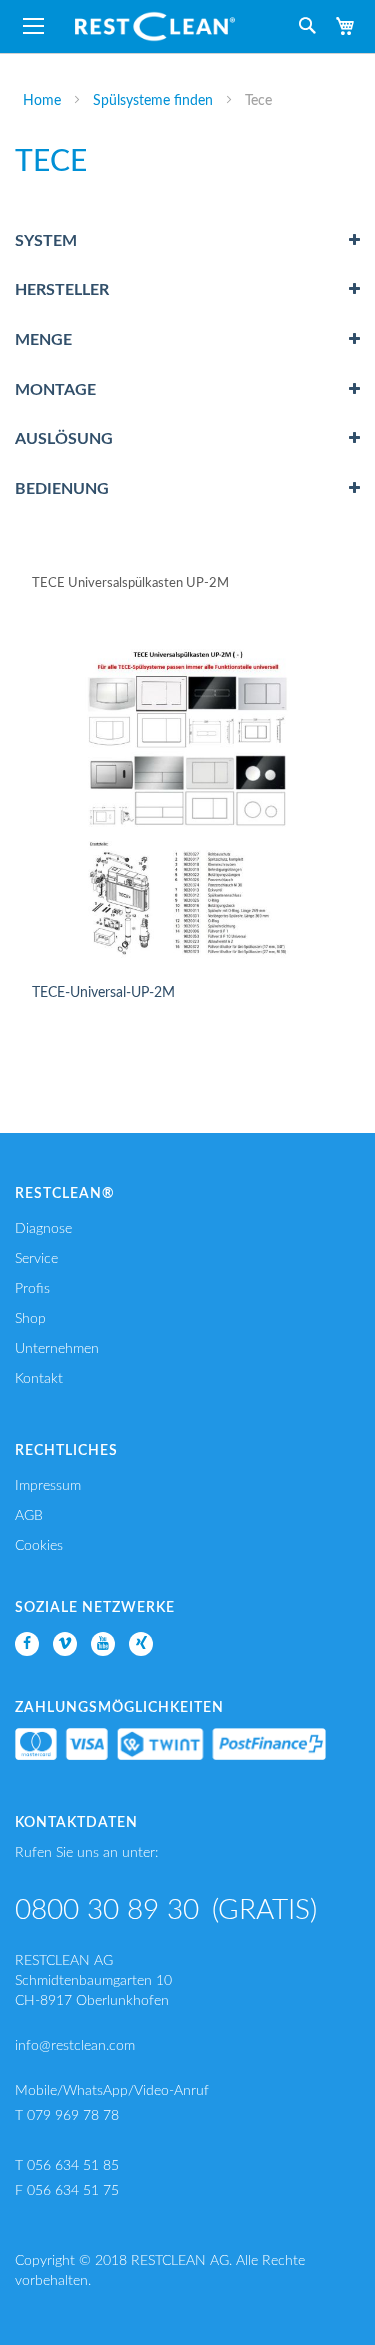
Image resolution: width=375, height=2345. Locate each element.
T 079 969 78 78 (67, 2116)
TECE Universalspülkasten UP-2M (130, 583)
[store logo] (155, 26)
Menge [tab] (43, 340)
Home (44, 101)
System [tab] (46, 241)
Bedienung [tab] (62, 489)
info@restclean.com (75, 2046)
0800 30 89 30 (107, 1910)
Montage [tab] (55, 390)
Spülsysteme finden (155, 101)
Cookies (39, 1546)
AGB (29, 1516)
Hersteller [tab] (62, 290)
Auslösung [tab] (64, 439)
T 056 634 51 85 (67, 2166)
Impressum (48, 1486)
